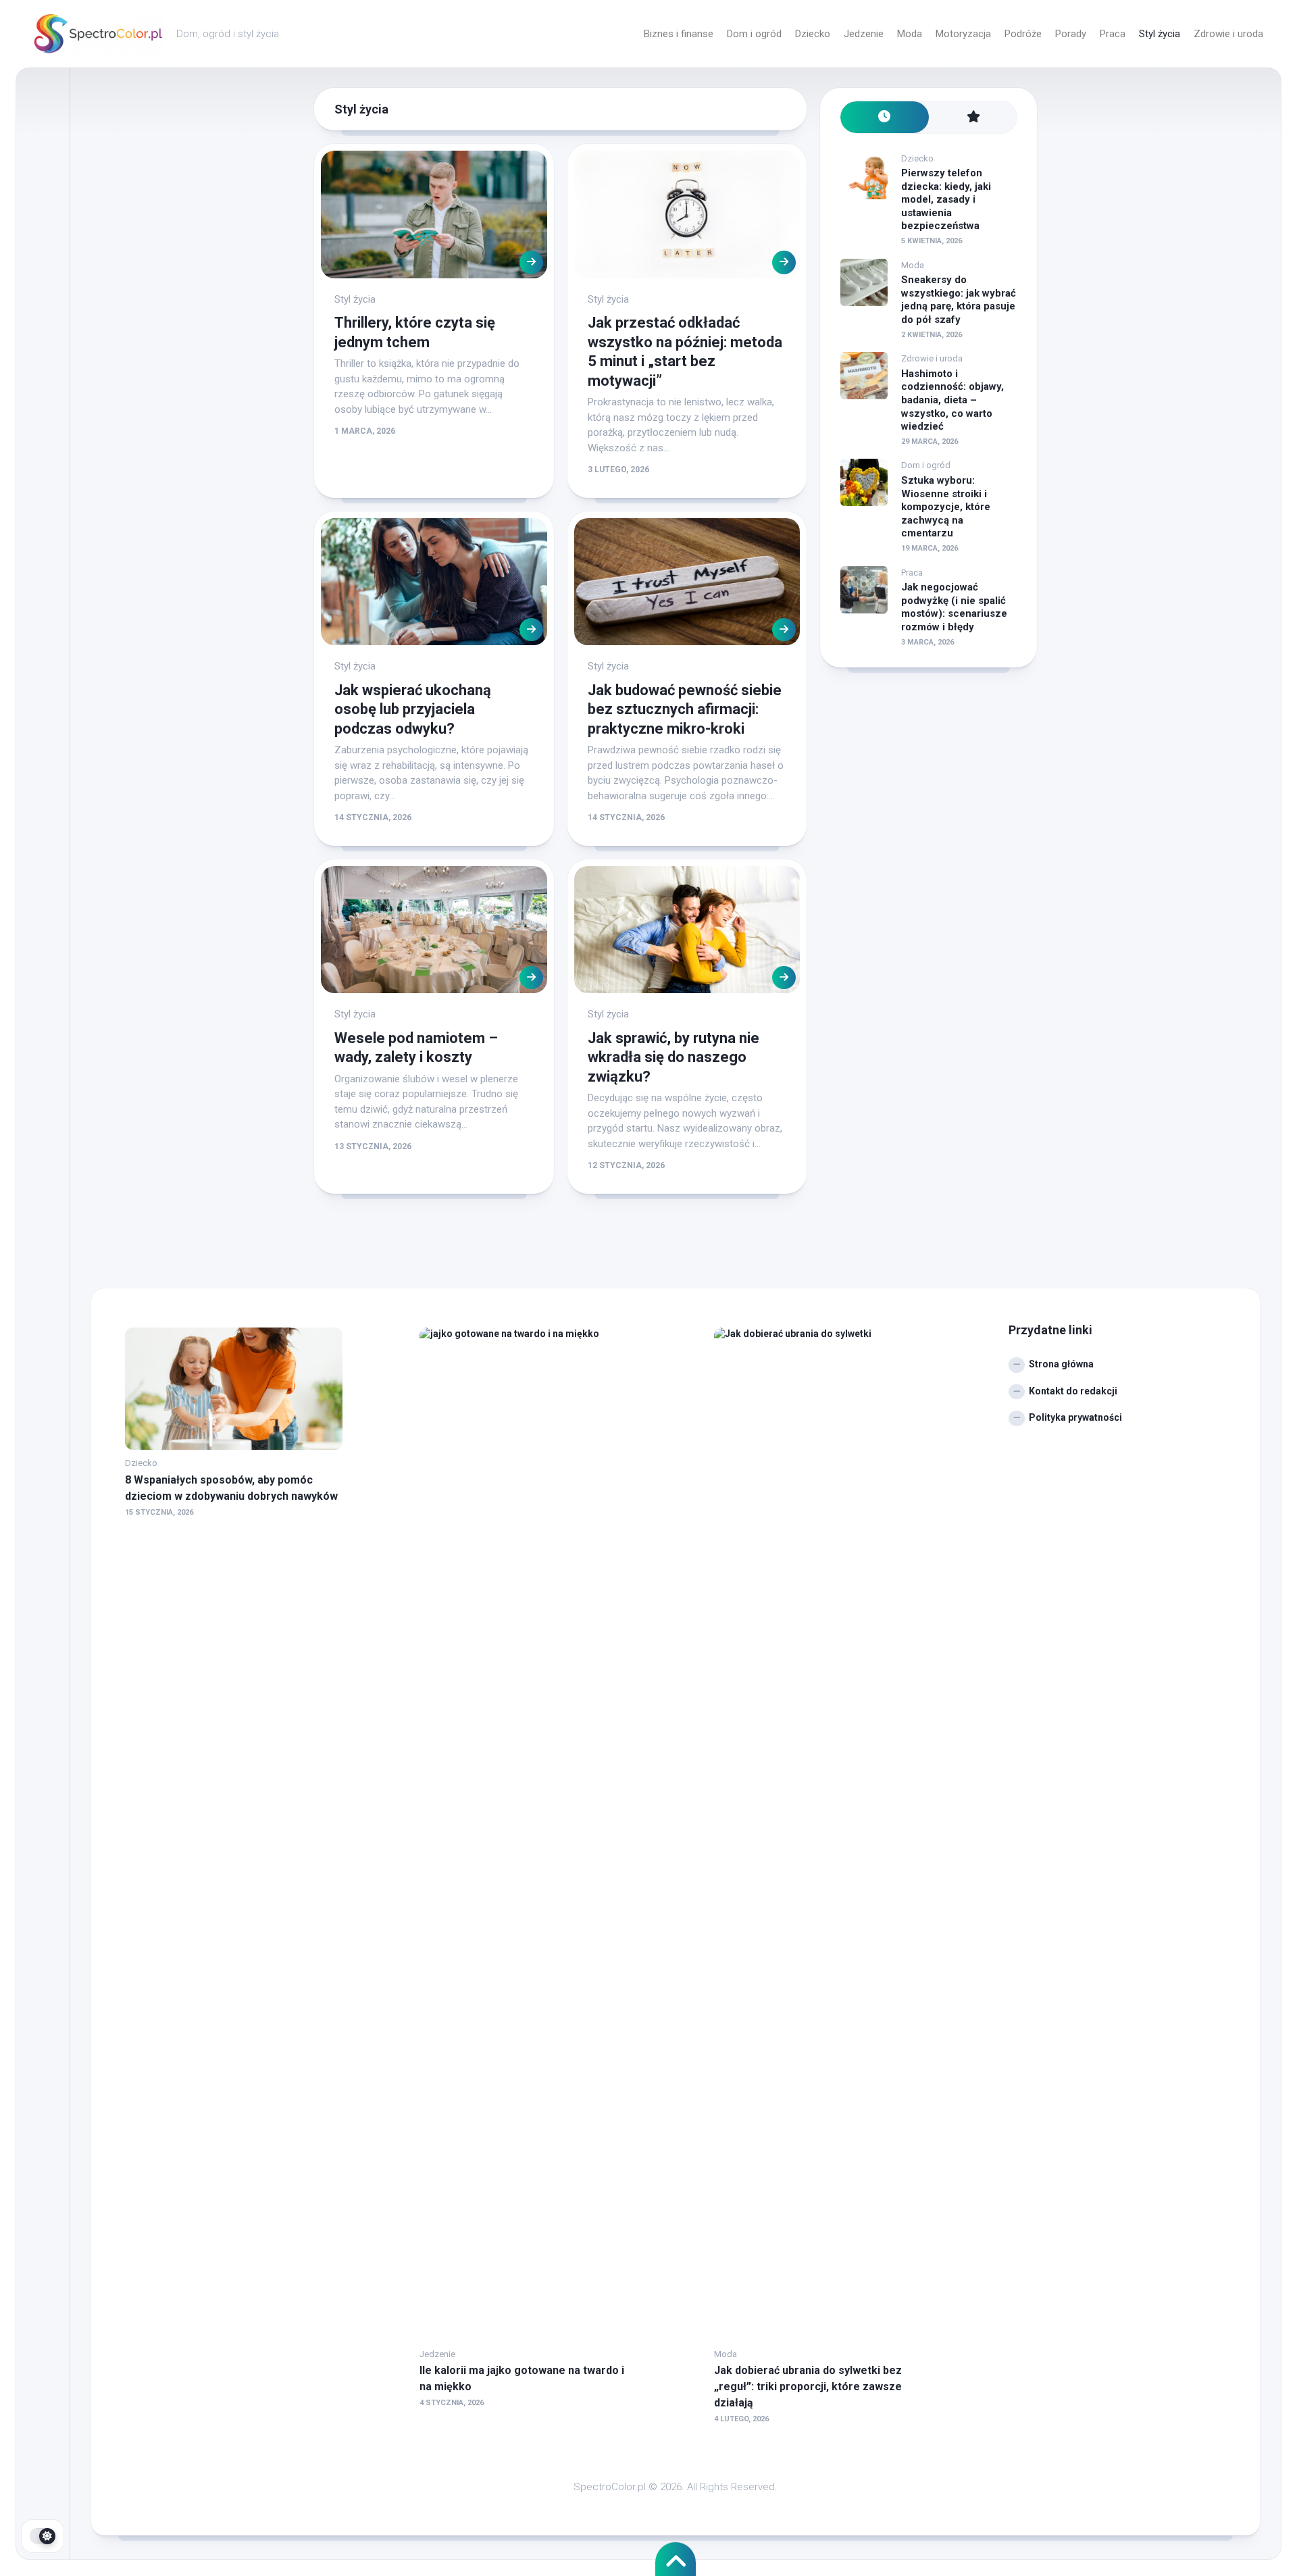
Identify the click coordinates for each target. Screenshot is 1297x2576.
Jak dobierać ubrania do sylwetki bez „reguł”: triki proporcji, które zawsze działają (808, 2386)
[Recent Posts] (885, 117)
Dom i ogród (754, 34)
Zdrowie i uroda (1228, 34)
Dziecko (813, 34)
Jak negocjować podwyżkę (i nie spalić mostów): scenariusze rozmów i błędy (954, 607)
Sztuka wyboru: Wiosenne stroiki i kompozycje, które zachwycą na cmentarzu (946, 507)
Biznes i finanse (679, 34)
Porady (1071, 34)
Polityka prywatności (1075, 1417)
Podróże (1023, 34)
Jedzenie (864, 34)
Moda (910, 34)
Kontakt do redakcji (1073, 1391)
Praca (1113, 34)
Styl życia (1160, 34)
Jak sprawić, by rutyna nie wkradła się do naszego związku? (673, 1057)
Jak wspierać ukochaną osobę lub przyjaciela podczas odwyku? (413, 709)
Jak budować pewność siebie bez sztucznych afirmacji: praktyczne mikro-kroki (685, 709)
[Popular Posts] (973, 117)
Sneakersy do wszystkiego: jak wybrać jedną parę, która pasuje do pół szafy (959, 300)
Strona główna (1061, 1364)
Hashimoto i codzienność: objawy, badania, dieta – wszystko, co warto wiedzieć (952, 400)
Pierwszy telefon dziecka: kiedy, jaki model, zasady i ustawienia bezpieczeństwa (946, 199)
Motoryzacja (963, 34)
